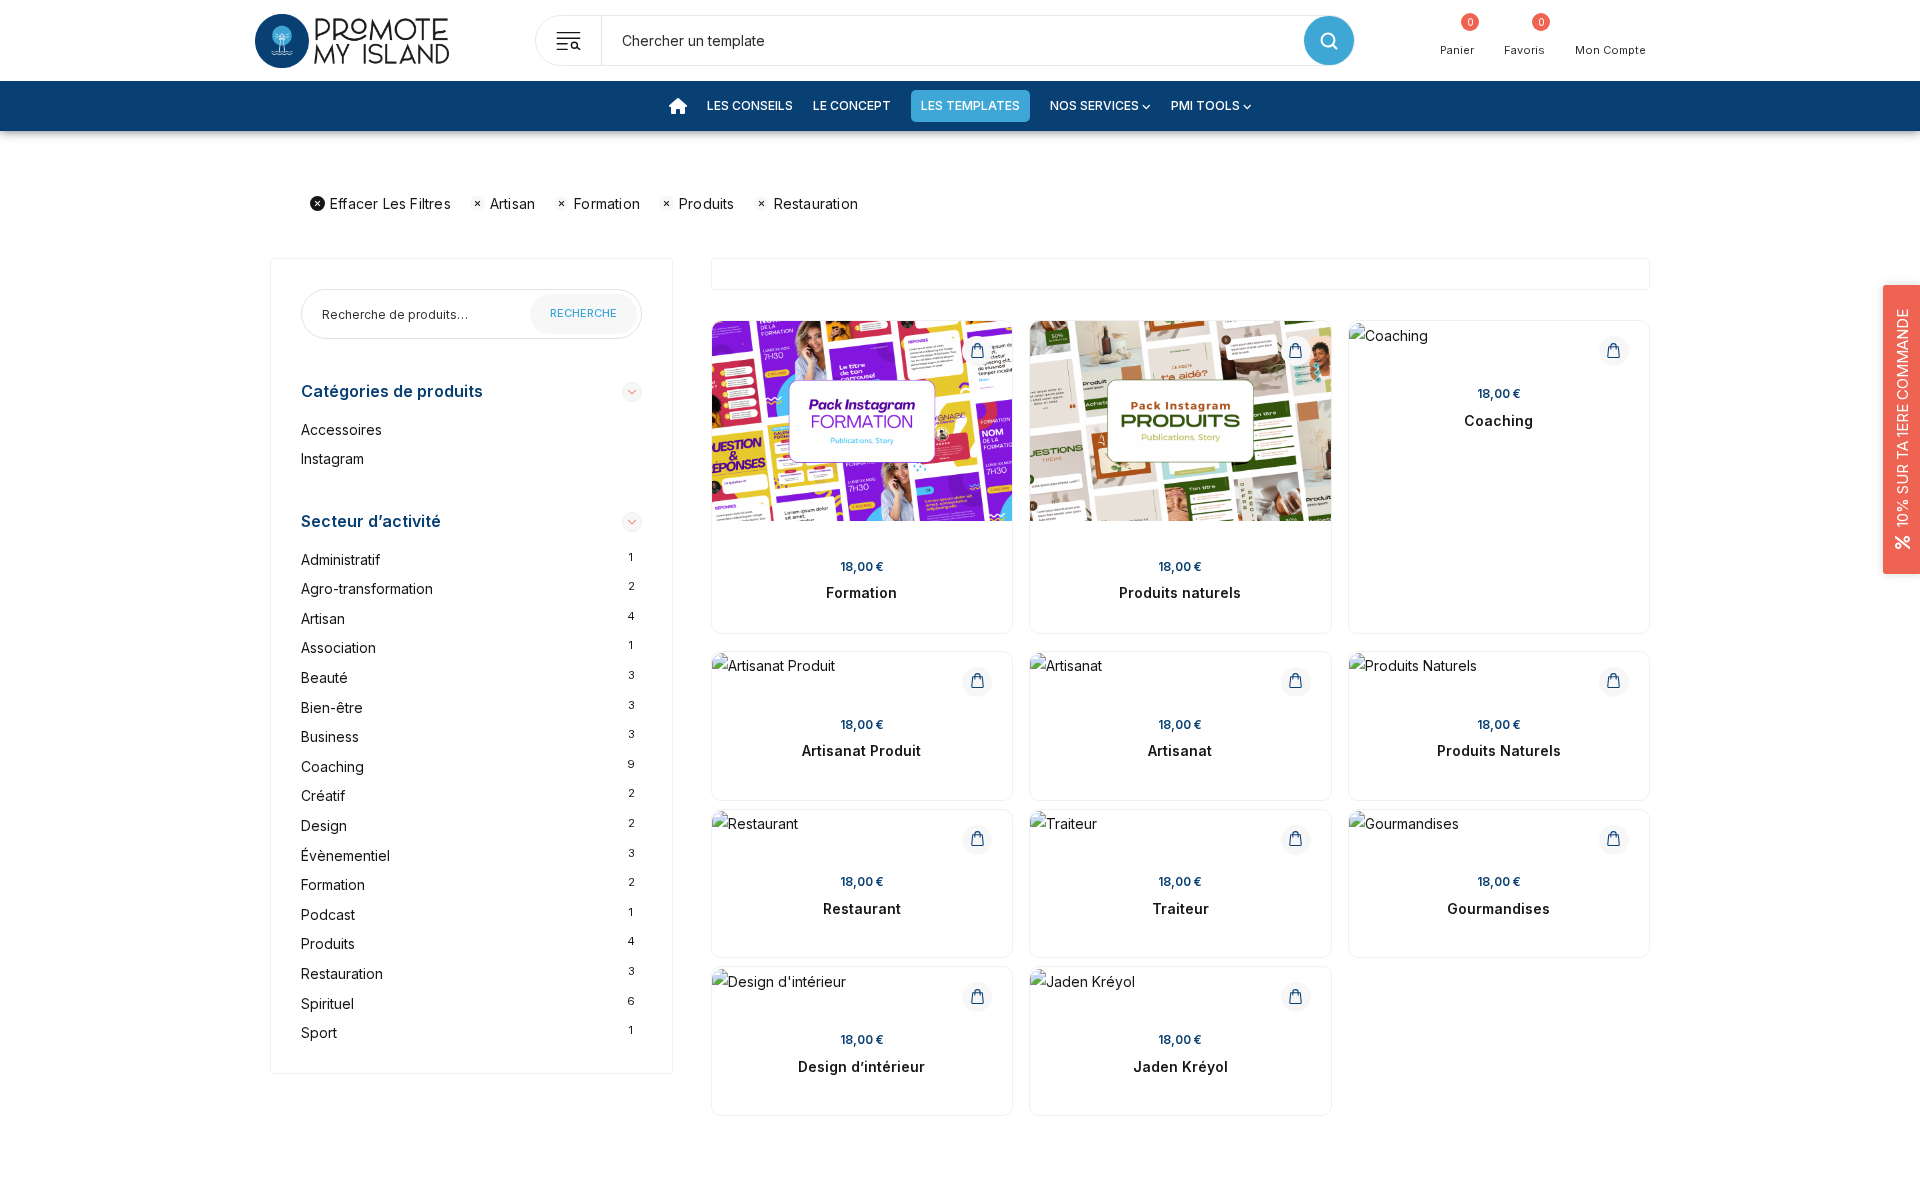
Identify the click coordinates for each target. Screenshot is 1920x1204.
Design (324, 825)
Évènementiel (345, 855)
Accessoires (341, 429)
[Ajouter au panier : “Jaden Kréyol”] (1296, 997)
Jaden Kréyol (1180, 1066)
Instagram (332, 458)
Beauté (324, 677)
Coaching (332, 766)
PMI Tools (1205, 106)
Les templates (970, 105)
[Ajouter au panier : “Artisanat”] (1296, 682)
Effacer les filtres (390, 203)
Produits (707, 203)
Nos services (1094, 106)
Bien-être (332, 707)
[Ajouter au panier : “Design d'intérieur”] (977, 997)
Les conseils (750, 106)
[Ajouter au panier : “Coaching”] (1614, 351)
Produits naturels (1180, 592)
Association (338, 647)
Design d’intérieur (861, 1066)
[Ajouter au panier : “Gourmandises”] (1614, 840)
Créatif (323, 795)
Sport (319, 1032)
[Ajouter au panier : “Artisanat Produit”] (977, 682)
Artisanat (1180, 750)
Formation (607, 203)
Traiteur (1180, 908)
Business (330, 736)
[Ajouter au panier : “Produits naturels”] (1296, 351)
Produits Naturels (1499, 750)
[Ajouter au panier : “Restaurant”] (977, 840)
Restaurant (862, 908)
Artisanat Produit (861, 750)
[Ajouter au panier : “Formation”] (977, 351)
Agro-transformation (367, 588)
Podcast (328, 914)
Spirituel (327, 1003)
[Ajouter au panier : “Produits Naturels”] (1614, 682)
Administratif (340, 559)
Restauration (816, 203)
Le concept (852, 106)
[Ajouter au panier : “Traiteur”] (1296, 840)
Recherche (583, 313)
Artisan (512, 203)
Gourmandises (1498, 908)
